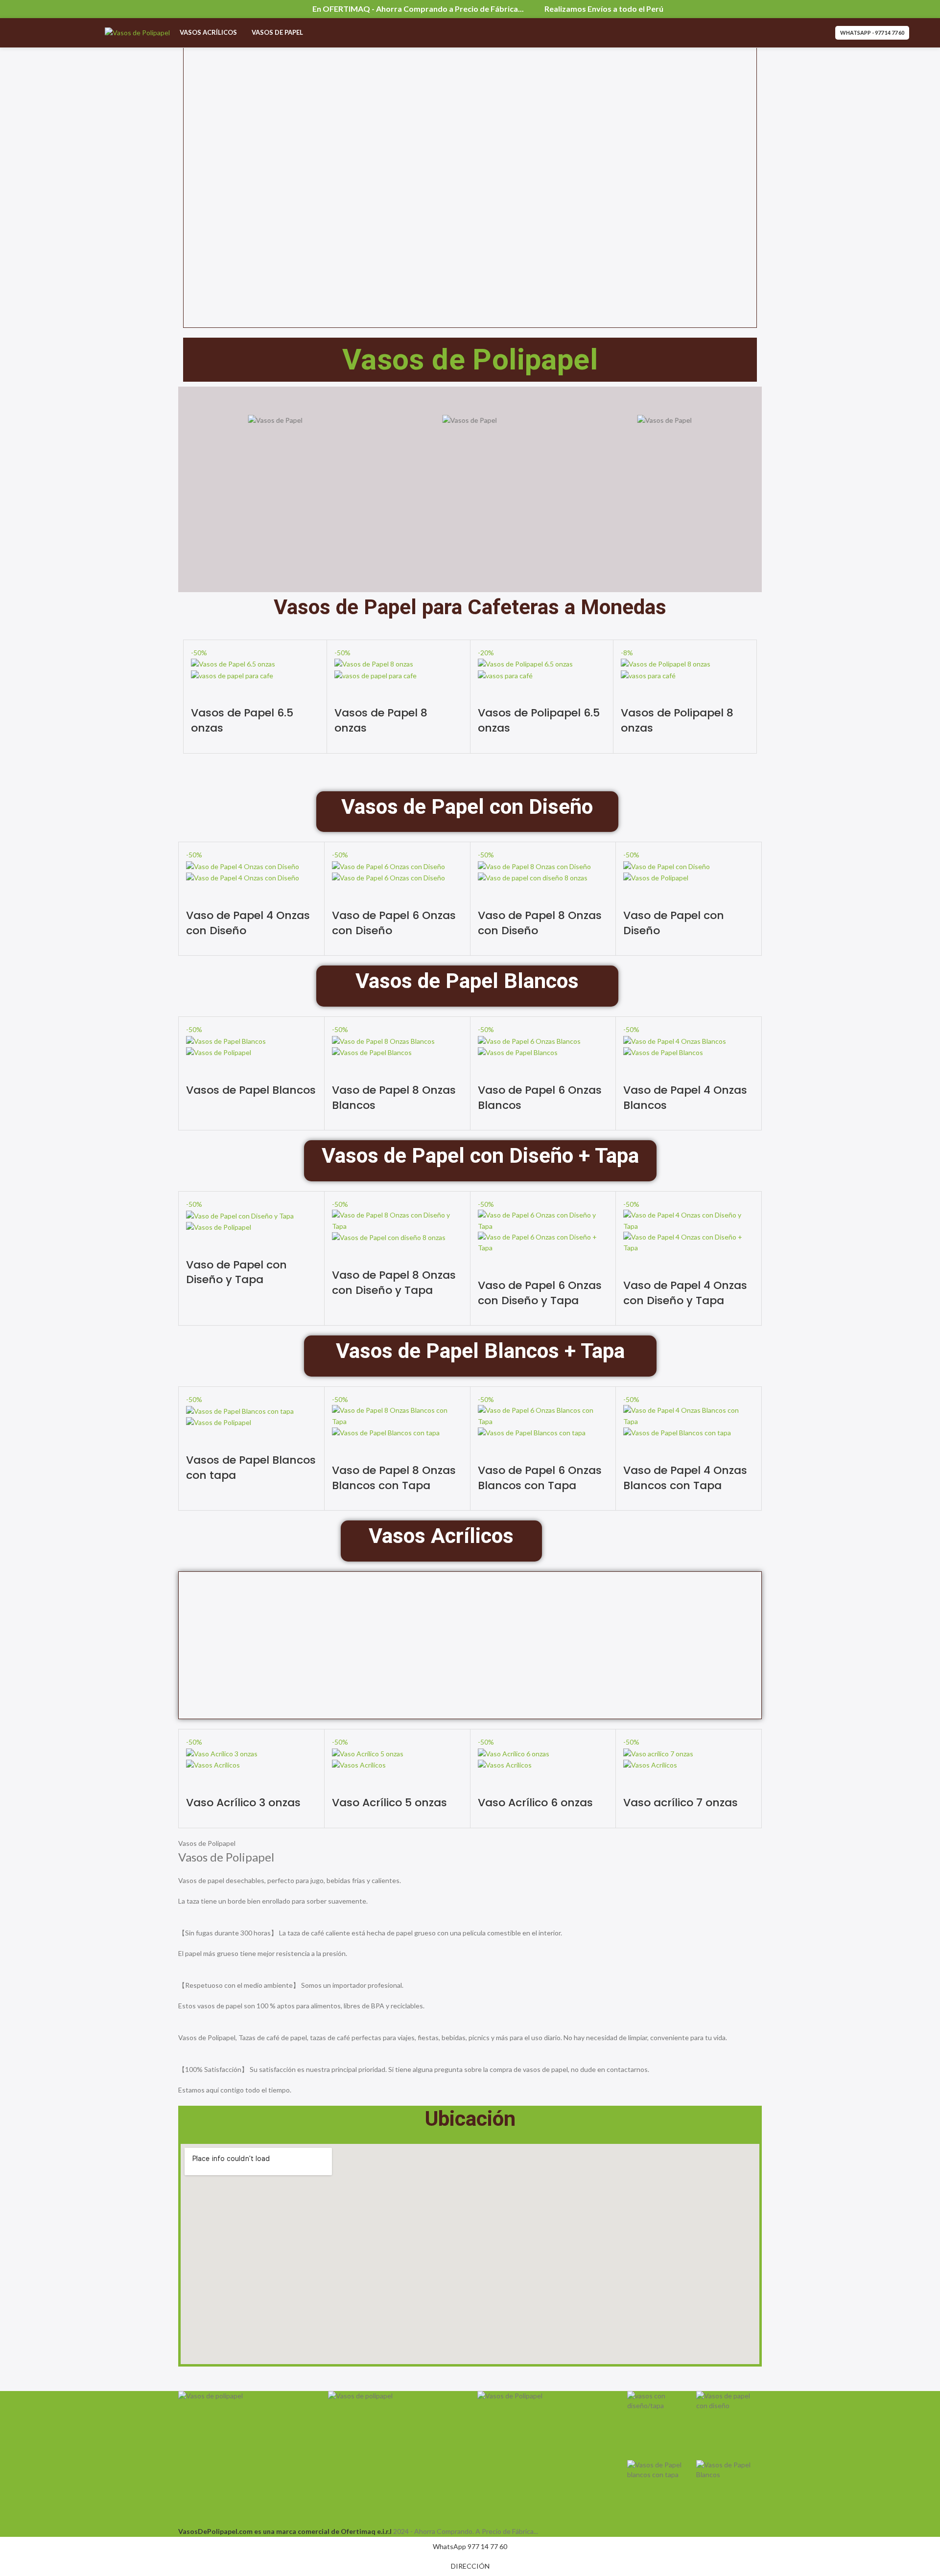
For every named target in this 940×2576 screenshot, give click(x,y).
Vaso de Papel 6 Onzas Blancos (540, 1098)
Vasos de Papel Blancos (251, 1090)
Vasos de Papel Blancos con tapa (251, 1468)
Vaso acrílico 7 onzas (681, 1803)
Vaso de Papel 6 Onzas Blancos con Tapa (540, 1478)
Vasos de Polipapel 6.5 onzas (539, 720)
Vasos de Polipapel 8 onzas (677, 720)
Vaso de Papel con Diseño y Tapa (236, 1272)
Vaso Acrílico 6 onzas (535, 1803)
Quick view (203, 693)
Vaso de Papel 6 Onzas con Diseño (394, 923)
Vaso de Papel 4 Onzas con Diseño (248, 923)
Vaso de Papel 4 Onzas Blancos (685, 1098)
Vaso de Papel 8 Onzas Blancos (394, 1098)
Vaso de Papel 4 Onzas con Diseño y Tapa (685, 1293)
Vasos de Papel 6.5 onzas (242, 720)
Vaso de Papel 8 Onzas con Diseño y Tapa (394, 1283)
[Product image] (232, 675)
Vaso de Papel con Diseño (674, 923)
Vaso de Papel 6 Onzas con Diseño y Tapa (540, 1293)
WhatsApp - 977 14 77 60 (872, 33)
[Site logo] (137, 32)
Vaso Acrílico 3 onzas (243, 1803)
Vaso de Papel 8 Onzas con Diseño (540, 923)
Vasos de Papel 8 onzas (381, 720)
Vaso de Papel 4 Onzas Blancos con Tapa (685, 1478)
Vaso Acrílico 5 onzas (389, 1803)
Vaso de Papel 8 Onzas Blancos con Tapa (394, 1478)
